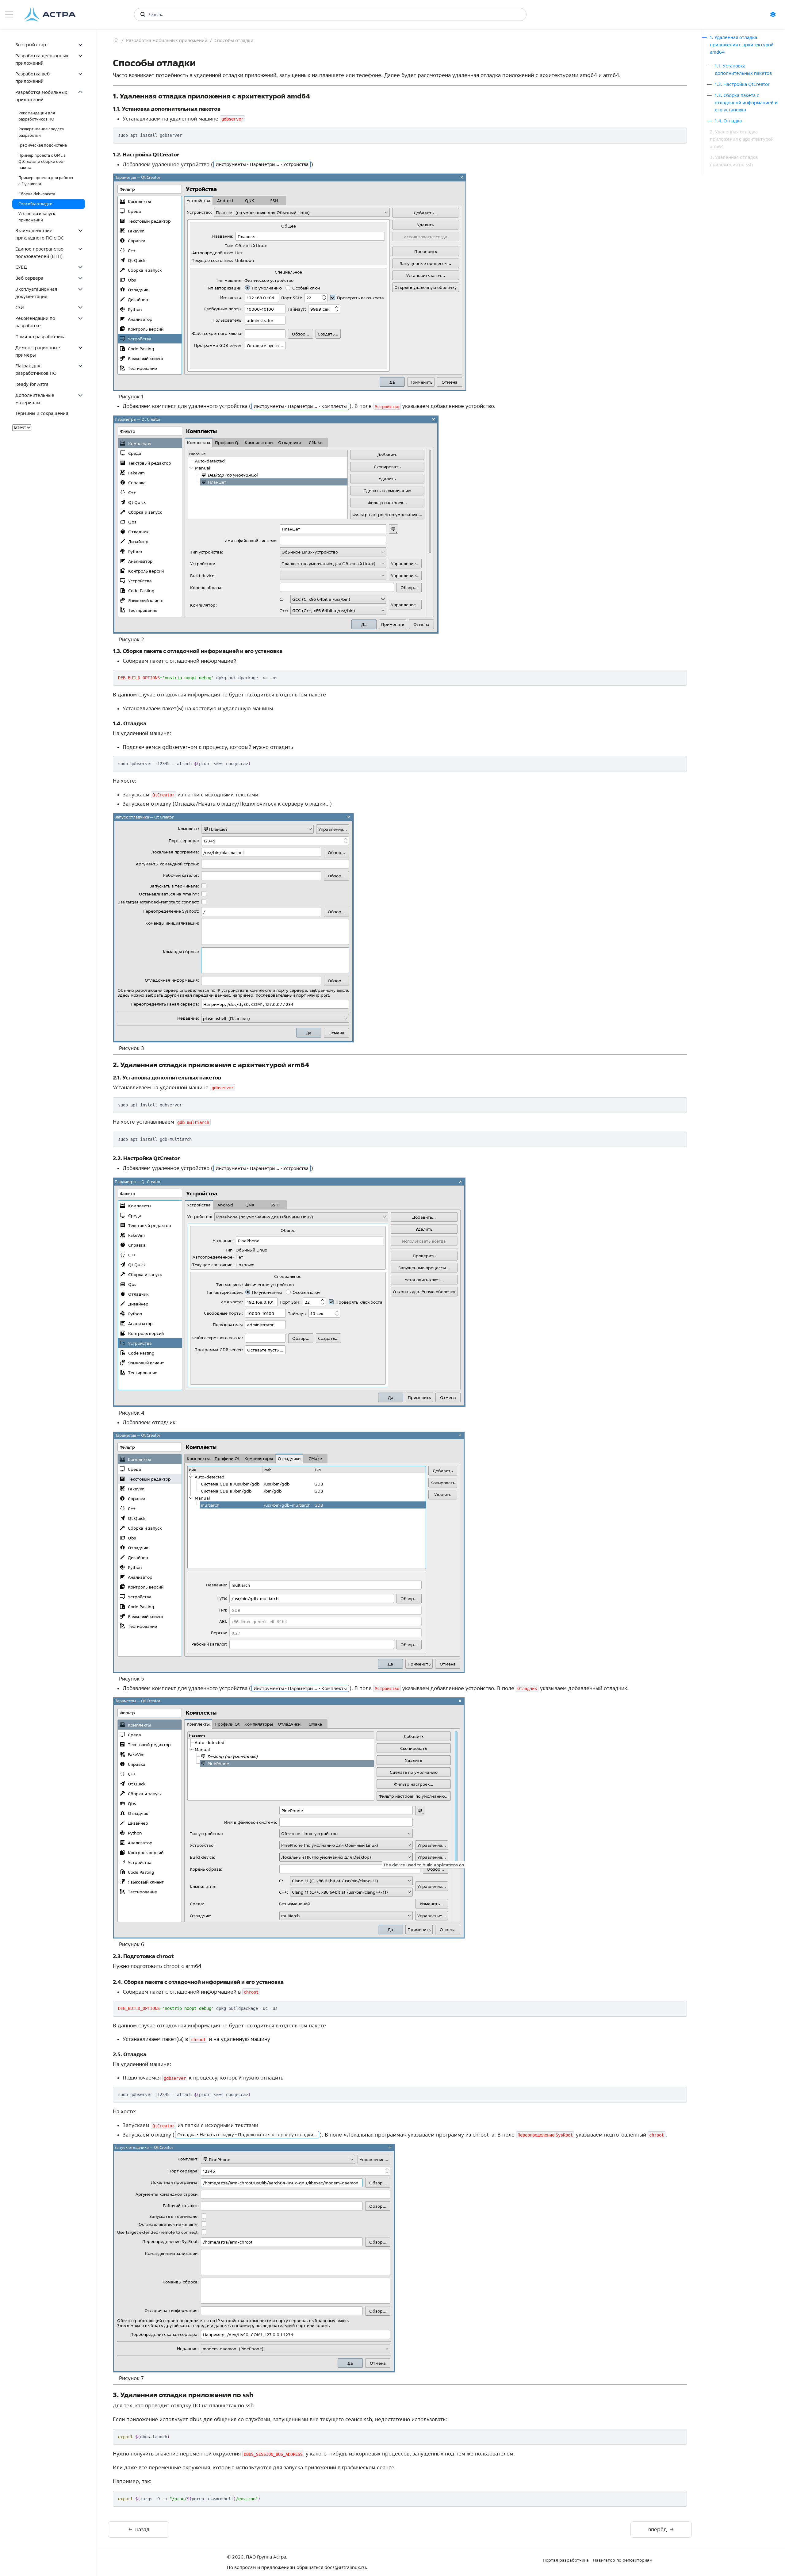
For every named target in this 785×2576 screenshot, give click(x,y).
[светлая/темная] (775, 14)
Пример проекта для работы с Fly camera (46, 181)
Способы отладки (35, 204)
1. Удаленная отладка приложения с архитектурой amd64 (742, 45)
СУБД (21, 267)
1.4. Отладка (728, 121)
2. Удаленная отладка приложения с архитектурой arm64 (742, 139)
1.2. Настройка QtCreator (742, 84)
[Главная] (116, 40)
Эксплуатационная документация (36, 293)
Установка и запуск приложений (37, 217)
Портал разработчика (566, 2560)
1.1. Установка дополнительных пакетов (743, 69)
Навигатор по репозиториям (623, 2560)
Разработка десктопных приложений (42, 59)
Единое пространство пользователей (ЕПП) (39, 253)
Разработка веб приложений (33, 77)
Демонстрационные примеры (38, 351)
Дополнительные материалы (35, 399)
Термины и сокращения (42, 413)
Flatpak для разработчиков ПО (36, 369)
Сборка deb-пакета (37, 194)
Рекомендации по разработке (35, 322)
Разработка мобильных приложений (41, 96)
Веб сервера (29, 278)
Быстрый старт (32, 45)
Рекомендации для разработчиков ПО (37, 116)
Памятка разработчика (40, 337)
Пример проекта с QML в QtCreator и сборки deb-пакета (42, 162)
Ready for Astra (32, 384)
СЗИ (20, 307)
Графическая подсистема (43, 145)
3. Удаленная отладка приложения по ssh (734, 161)
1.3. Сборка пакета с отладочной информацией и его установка (746, 103)
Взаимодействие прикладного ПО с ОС (39, 234)
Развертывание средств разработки (41, 132)
